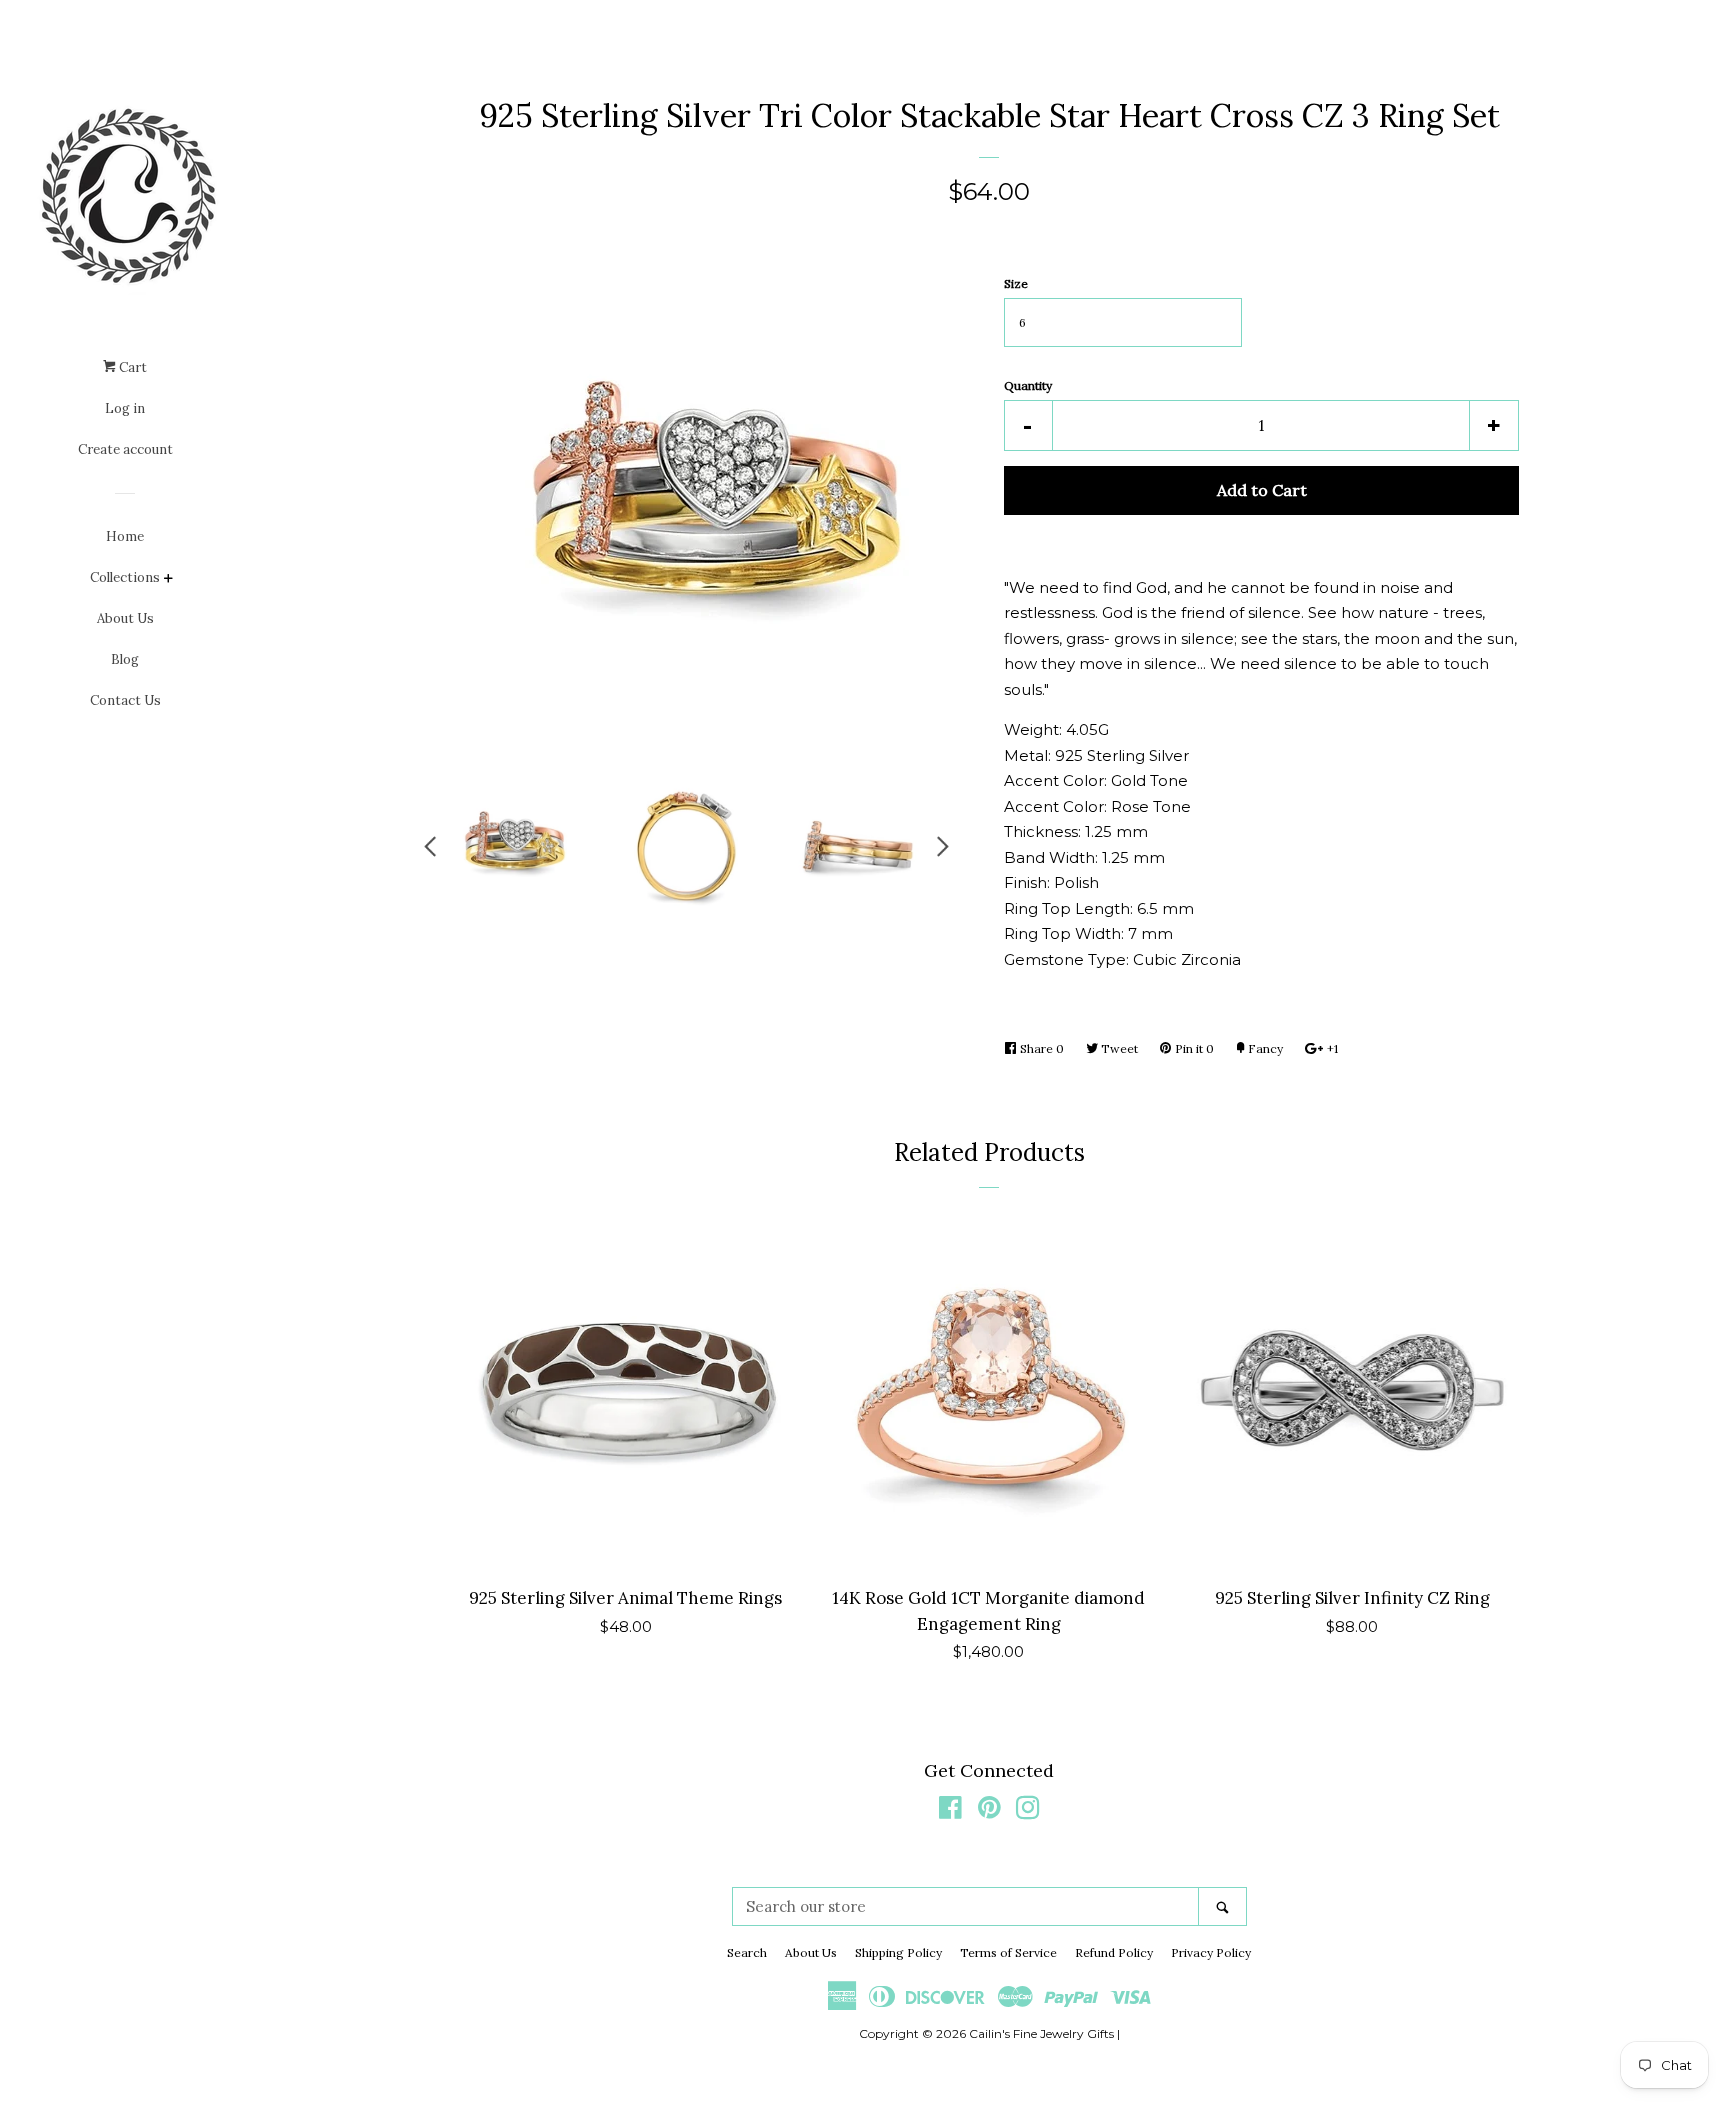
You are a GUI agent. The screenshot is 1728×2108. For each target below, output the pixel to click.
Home (125, 536)
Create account (125, 449)
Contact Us (125, 700)
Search (747, 1952)
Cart (131, 367)
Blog (125, 659)
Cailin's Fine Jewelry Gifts (1041, 2033)
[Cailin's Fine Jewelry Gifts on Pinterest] (989, 1811)
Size (1016, 283)
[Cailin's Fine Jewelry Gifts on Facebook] (950, 1811)
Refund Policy (1114, 1952)
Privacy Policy (1211, 1952)
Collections (125, 577)
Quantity (1028, 385)
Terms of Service (1008, 1952)
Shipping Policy (898, 1952)
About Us (125, 618)
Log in (125, 408)
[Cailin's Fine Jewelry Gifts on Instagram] (1028, 1811)
